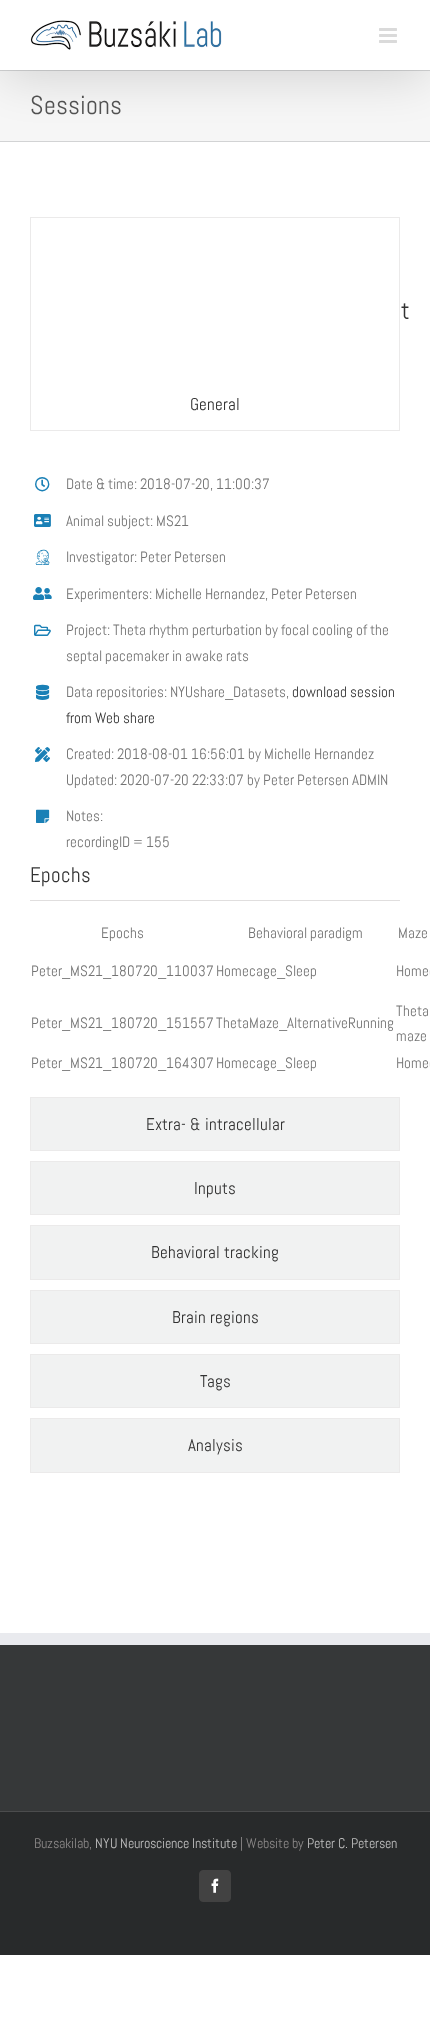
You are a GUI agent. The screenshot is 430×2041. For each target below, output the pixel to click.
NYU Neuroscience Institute (166, 1843)
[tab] (215, 324)
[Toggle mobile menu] (389, 35)
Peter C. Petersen (352, 1843)
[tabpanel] (215, 768)
